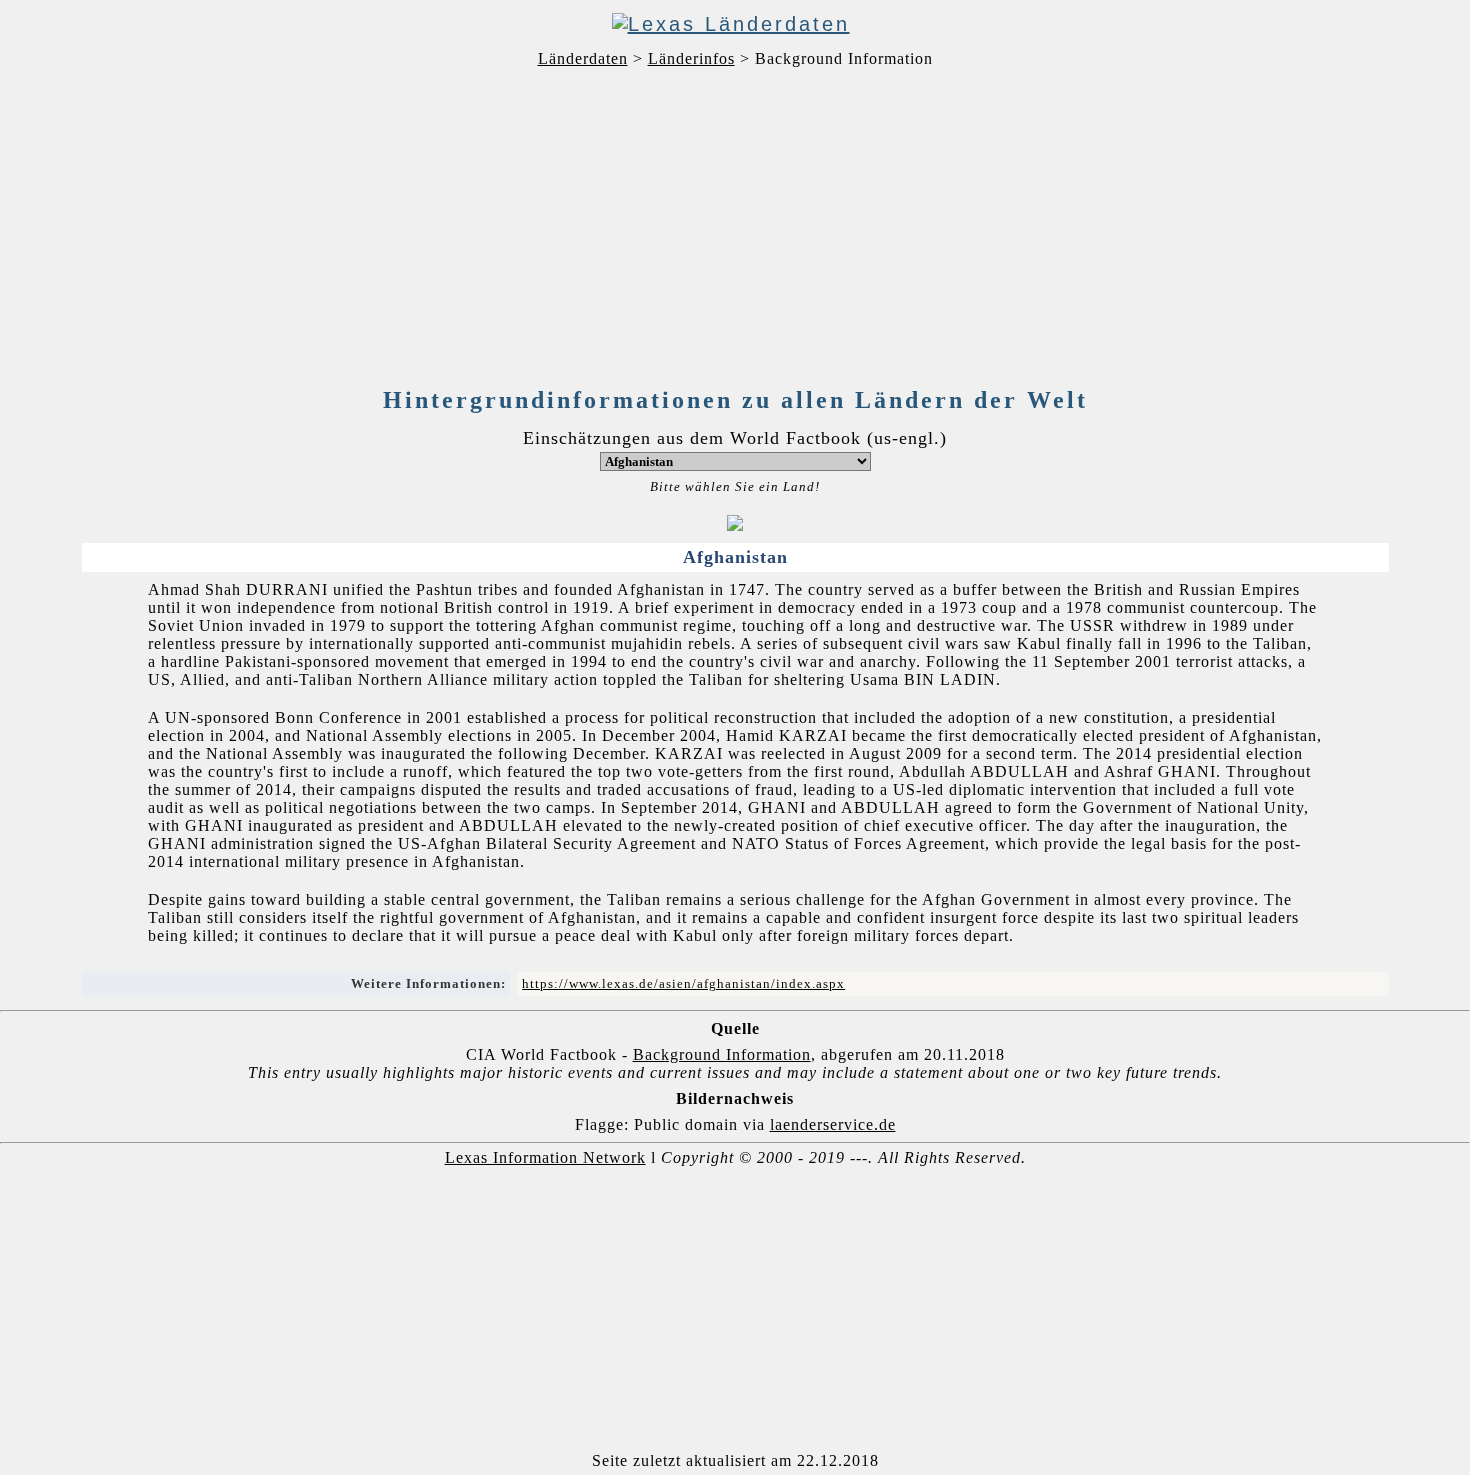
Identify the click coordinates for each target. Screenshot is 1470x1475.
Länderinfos (691, 58)
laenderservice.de (833, 1124)
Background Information (722, 1054)
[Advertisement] (735, 231)
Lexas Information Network (545, 1157)
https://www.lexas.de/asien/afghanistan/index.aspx (683, 983)
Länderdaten (583, 58)
